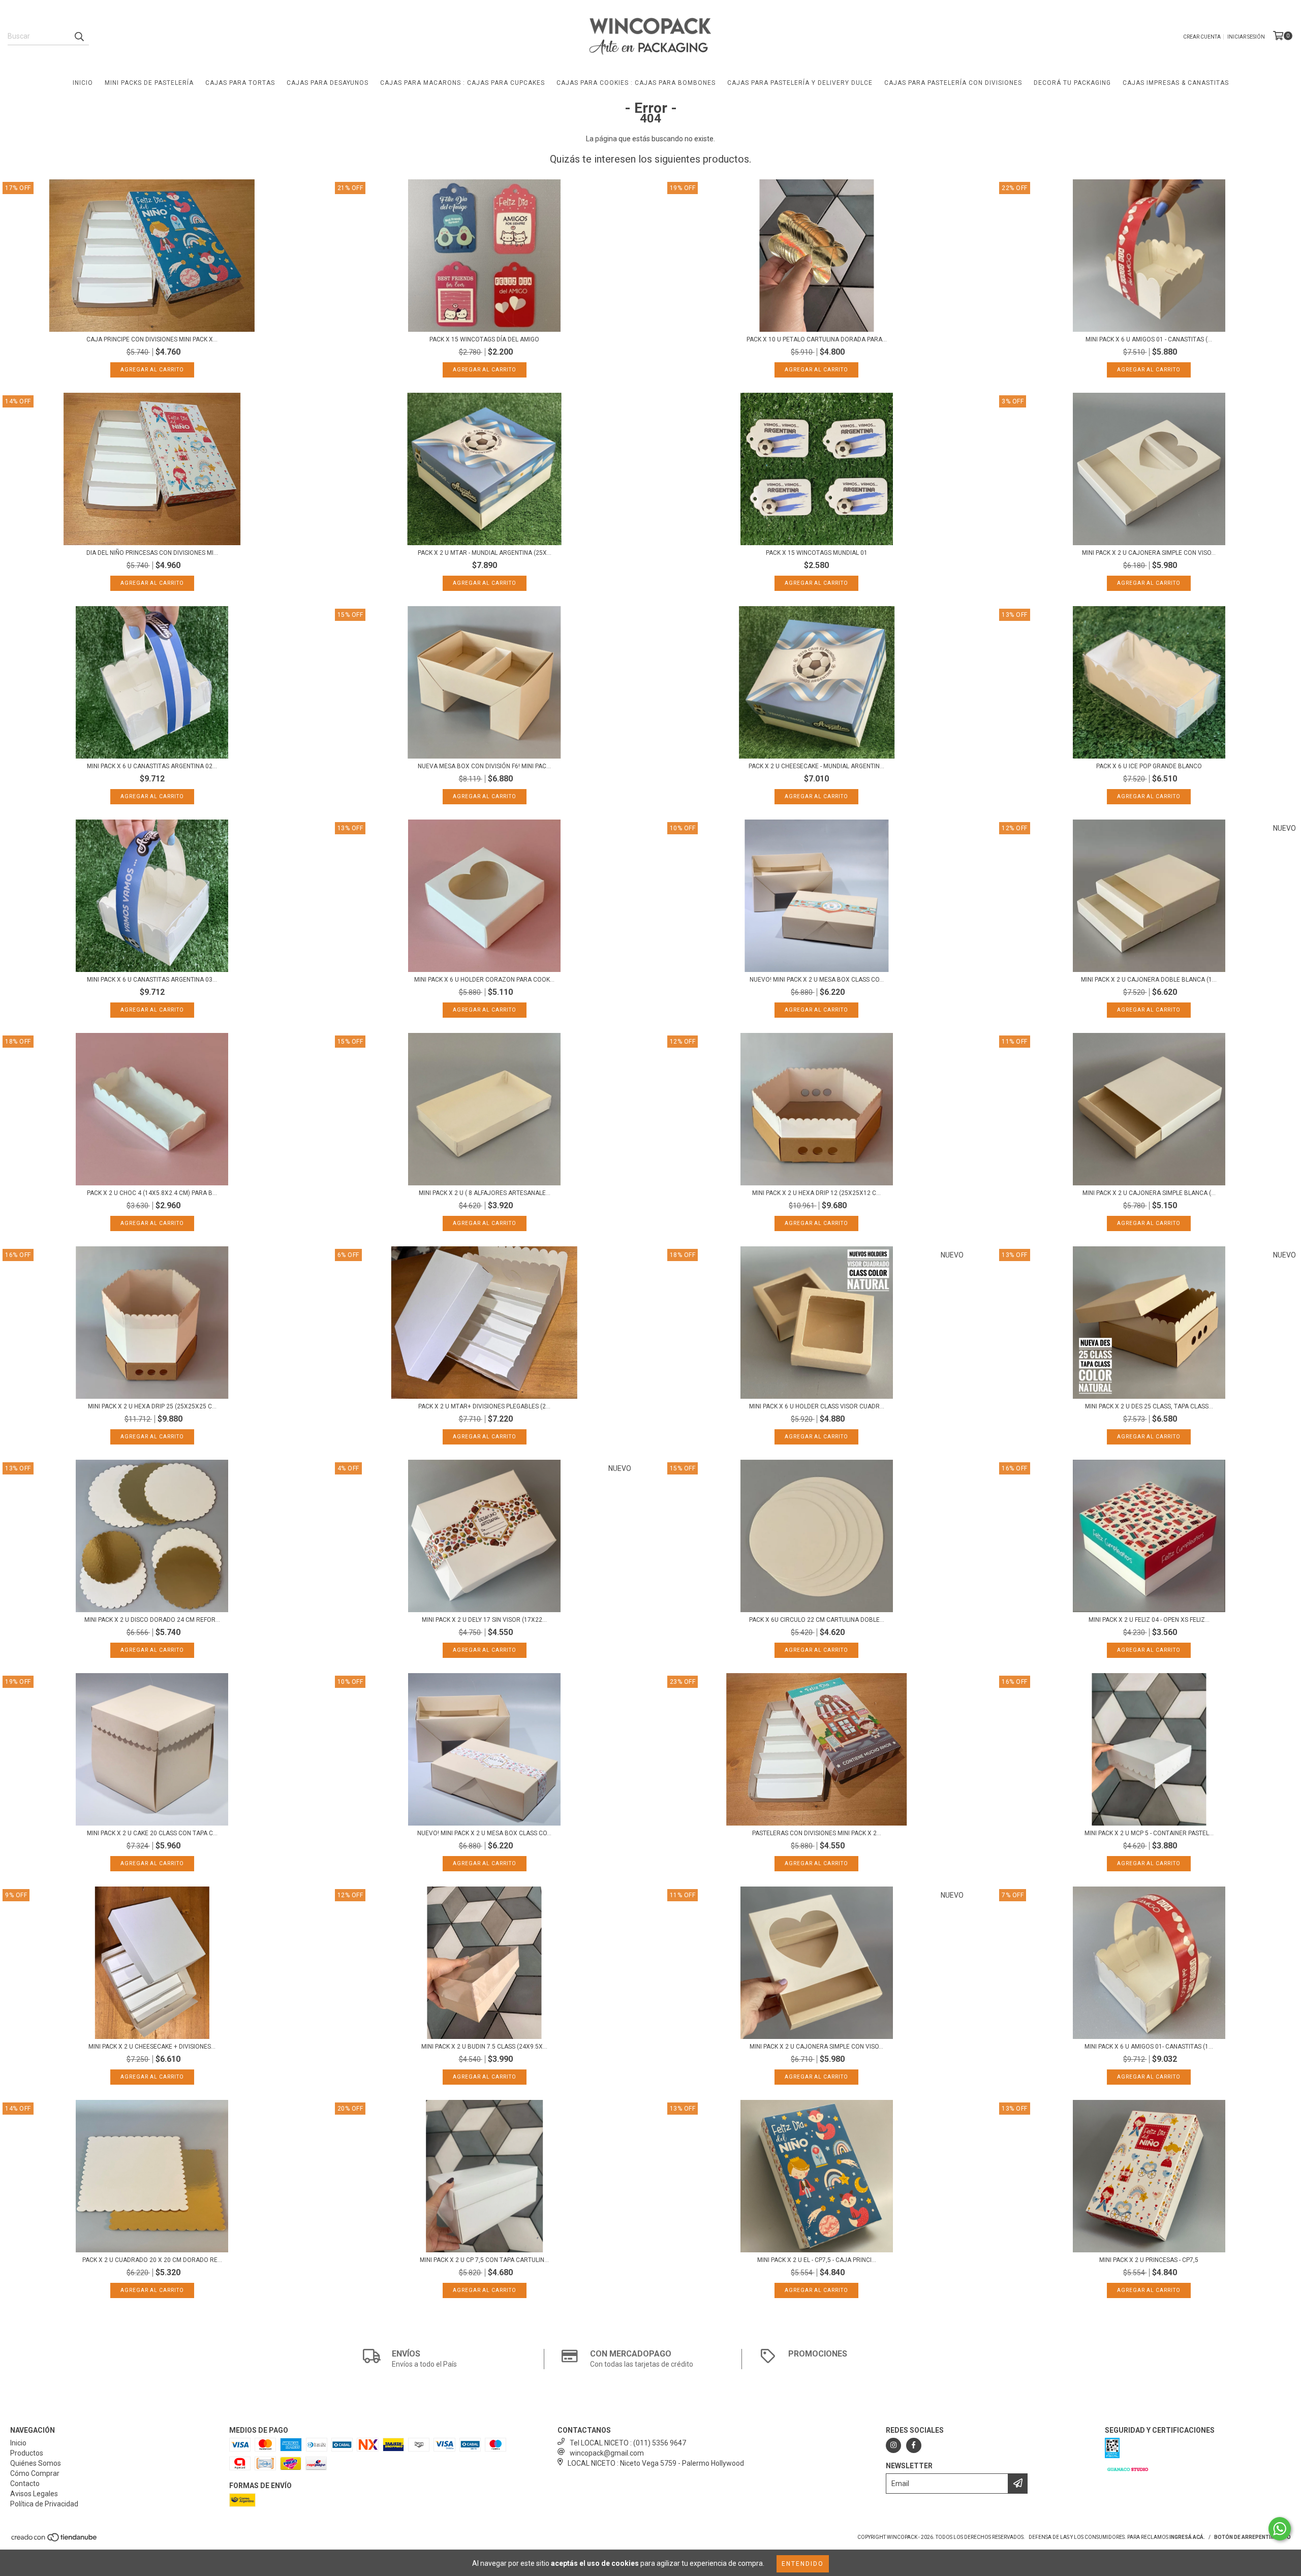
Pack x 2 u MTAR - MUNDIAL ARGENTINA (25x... (485, 553)
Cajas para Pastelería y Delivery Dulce (800, 83)
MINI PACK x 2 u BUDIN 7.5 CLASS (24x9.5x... (484, 2047)
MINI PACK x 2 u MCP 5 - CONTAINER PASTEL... (1149, 1833)
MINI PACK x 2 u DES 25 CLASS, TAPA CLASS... (1149, 1406)
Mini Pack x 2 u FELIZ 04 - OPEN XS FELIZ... (1149, 1620)
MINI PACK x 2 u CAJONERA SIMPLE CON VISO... (1149, 553)
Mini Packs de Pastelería (149, 83)
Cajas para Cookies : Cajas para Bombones (636, 83)
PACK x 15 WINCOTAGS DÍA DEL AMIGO (484, 339)
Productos (27, 2453)
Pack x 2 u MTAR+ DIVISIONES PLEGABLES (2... (484, 1406)
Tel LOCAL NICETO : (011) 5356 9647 (628, 2443)
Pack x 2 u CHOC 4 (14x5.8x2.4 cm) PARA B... (152, 1193)
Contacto (25, 2484)
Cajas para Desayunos (328, 83)
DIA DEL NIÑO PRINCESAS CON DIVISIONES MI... (152, 553)
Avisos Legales (34, 2494)
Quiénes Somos (36, 2463)
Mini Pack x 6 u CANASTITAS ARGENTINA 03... (152, 980)
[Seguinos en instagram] (893, 2445)
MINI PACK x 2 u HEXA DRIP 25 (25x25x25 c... (152, 1406)
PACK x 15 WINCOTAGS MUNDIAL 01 (817, 553)
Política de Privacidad (44, 2504)
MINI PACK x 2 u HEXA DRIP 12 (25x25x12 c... (816, 1193)
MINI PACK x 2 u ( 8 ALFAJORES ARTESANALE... (485, 1193)
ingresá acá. (1187, 2537)
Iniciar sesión (1246, 37)
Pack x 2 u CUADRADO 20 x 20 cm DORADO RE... (152, 2260)
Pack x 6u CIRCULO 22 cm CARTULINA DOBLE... (817, 1620)
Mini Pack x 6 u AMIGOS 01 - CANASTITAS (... (1149, 339)
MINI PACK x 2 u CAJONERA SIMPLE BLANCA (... (1149, 1193)
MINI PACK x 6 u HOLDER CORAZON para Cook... (484, 980)
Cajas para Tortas (240, 83)
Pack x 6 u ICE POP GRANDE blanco (1149, 766)
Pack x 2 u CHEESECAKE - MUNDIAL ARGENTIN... (816, 766)
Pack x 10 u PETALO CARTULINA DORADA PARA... (817, 339)
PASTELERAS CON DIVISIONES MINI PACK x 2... (817, 1833)
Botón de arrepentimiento (1252, 2537)
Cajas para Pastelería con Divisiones (953, 83)
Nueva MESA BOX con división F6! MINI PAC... (484, 766)
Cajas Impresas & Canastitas (1176, 83)
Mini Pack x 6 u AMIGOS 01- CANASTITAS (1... (1149, 2047)
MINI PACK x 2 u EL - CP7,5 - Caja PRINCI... (817, 2260)
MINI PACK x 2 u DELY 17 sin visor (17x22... (484, 1620)
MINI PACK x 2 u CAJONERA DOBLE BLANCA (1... (1149, 980)
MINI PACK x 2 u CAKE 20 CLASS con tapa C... (152, 1833)
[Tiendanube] (55, 2540)
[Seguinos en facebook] (914, 2445)
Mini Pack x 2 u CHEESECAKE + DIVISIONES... (152, 2047)
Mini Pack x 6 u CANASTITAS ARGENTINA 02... (152, 766)
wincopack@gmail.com (607, 2453)
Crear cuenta (1202, 37)
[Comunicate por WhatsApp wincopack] (1280, 2529)
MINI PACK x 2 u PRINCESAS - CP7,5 (1149, 2260)
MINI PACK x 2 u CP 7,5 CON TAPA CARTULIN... (484, 2260)
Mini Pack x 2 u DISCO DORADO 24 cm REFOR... (152, 1620)
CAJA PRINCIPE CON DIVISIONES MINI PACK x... (152, 339)
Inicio (83, 83)
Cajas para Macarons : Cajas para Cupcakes (462, 83)
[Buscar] (79, 36)
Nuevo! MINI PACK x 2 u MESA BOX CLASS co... (817, 980)
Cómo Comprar (35, 2473)
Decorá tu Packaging (1072, 83)
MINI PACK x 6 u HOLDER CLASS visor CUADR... (817, 1406)
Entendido (803, 2564)
